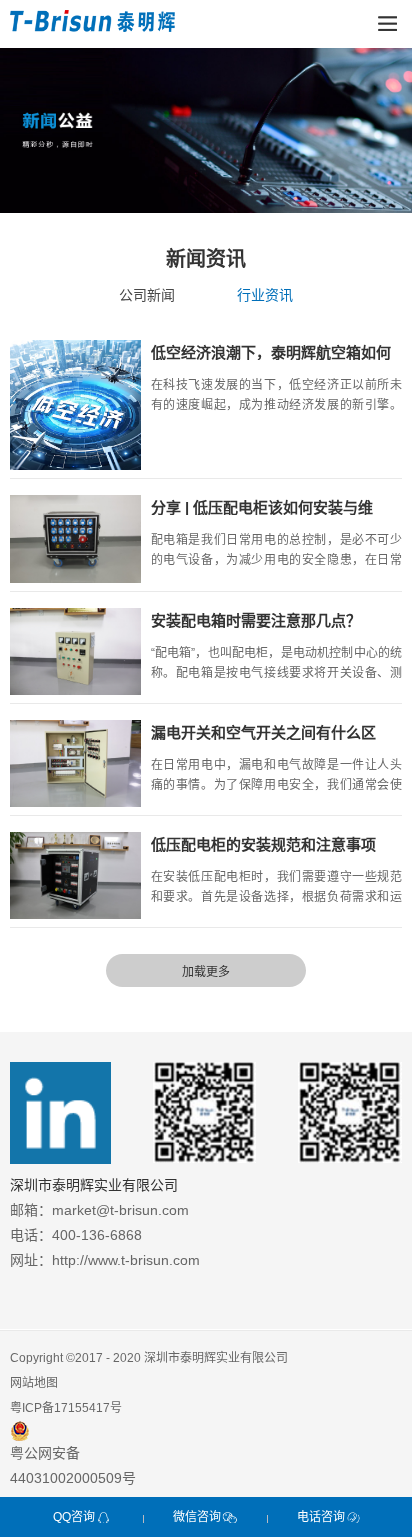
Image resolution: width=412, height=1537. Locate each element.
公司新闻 (147, 295)
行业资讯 (265, 295)
